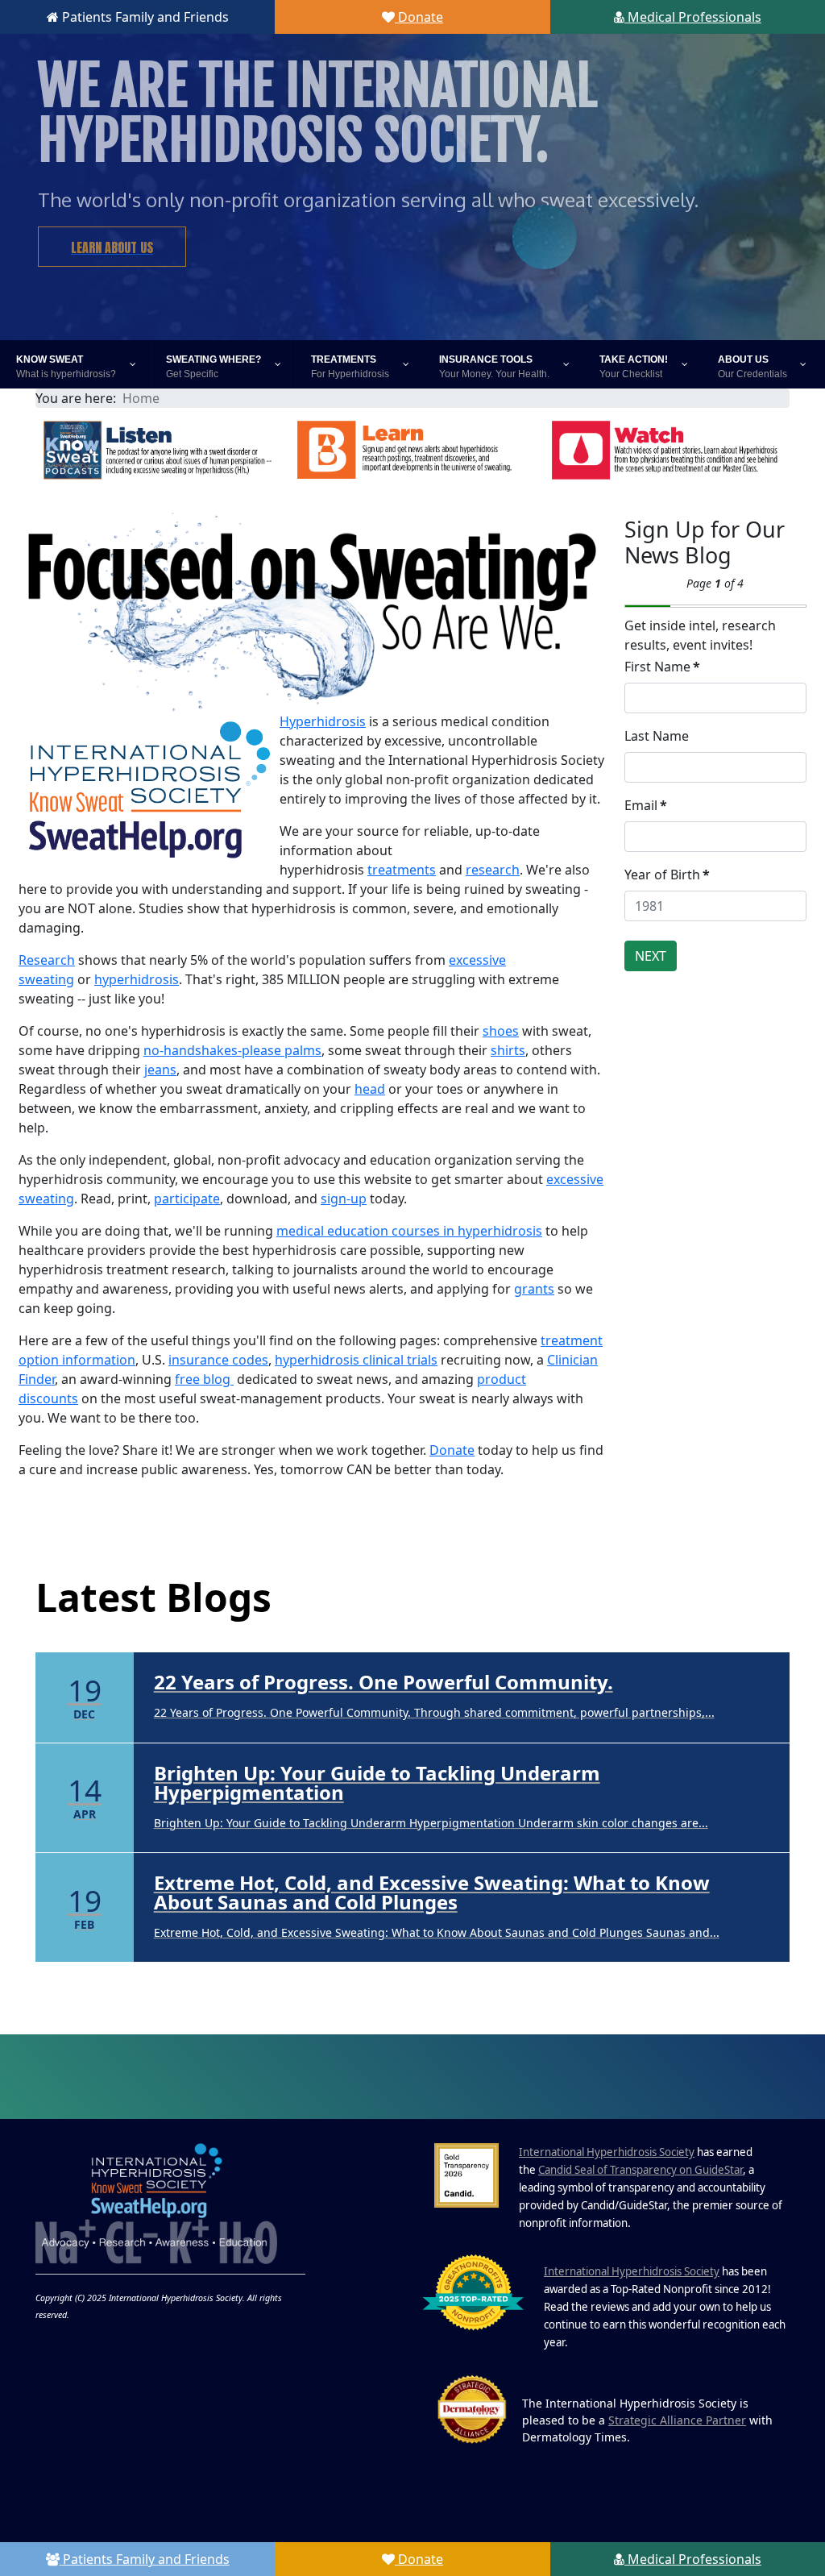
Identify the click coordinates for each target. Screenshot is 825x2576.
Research (47, 960)
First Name (662, 667)
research (493, 870)
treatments (402, 870)
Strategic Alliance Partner (677, 2420)
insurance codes (218, 1360)
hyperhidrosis (137, 979)
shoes (501, 1031)
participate (187, 1199)
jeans (160, 1070)
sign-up (344, 1199)
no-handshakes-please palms (232, 1050)
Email (646, 805)
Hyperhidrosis (323, 721)
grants (534, 1289)
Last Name (657, 736)
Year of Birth (667, 875)
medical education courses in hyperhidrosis (409, 1231)
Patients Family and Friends (144, 17)
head (370, 1089)
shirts (508, 1050)
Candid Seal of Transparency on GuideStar (641, 2170)
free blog (204, 1379)
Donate (419, 17)
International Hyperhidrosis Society (607, 2152)
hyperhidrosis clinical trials (356, 1360)
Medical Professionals (693, 17)
